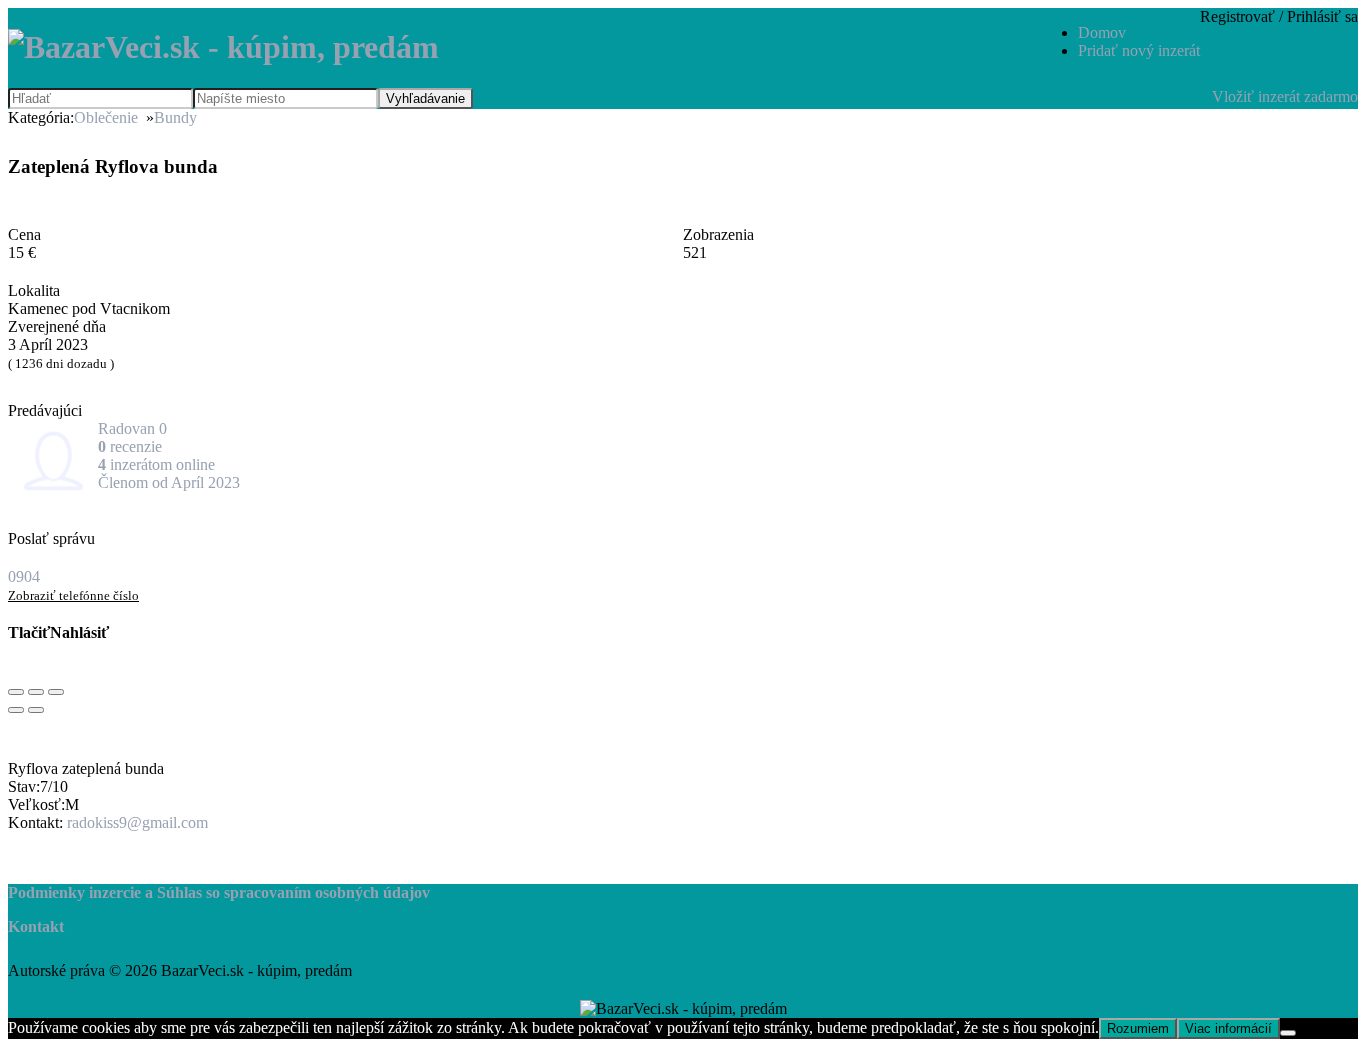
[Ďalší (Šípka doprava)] (36, 710)
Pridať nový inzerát (1139, 50)
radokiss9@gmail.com (137, 822)
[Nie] (1288, 1033)
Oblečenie (106, 117)
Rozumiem (1138, 1028)
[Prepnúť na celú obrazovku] (36, 692)
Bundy (175, 117)
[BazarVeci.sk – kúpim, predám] (223, 47)
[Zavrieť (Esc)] (16, 692)
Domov (1102, 32)
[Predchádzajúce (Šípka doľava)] (16, 710)
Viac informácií (1228, 1028)
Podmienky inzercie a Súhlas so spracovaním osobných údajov (219, 892)
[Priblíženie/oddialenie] (56, 692)
